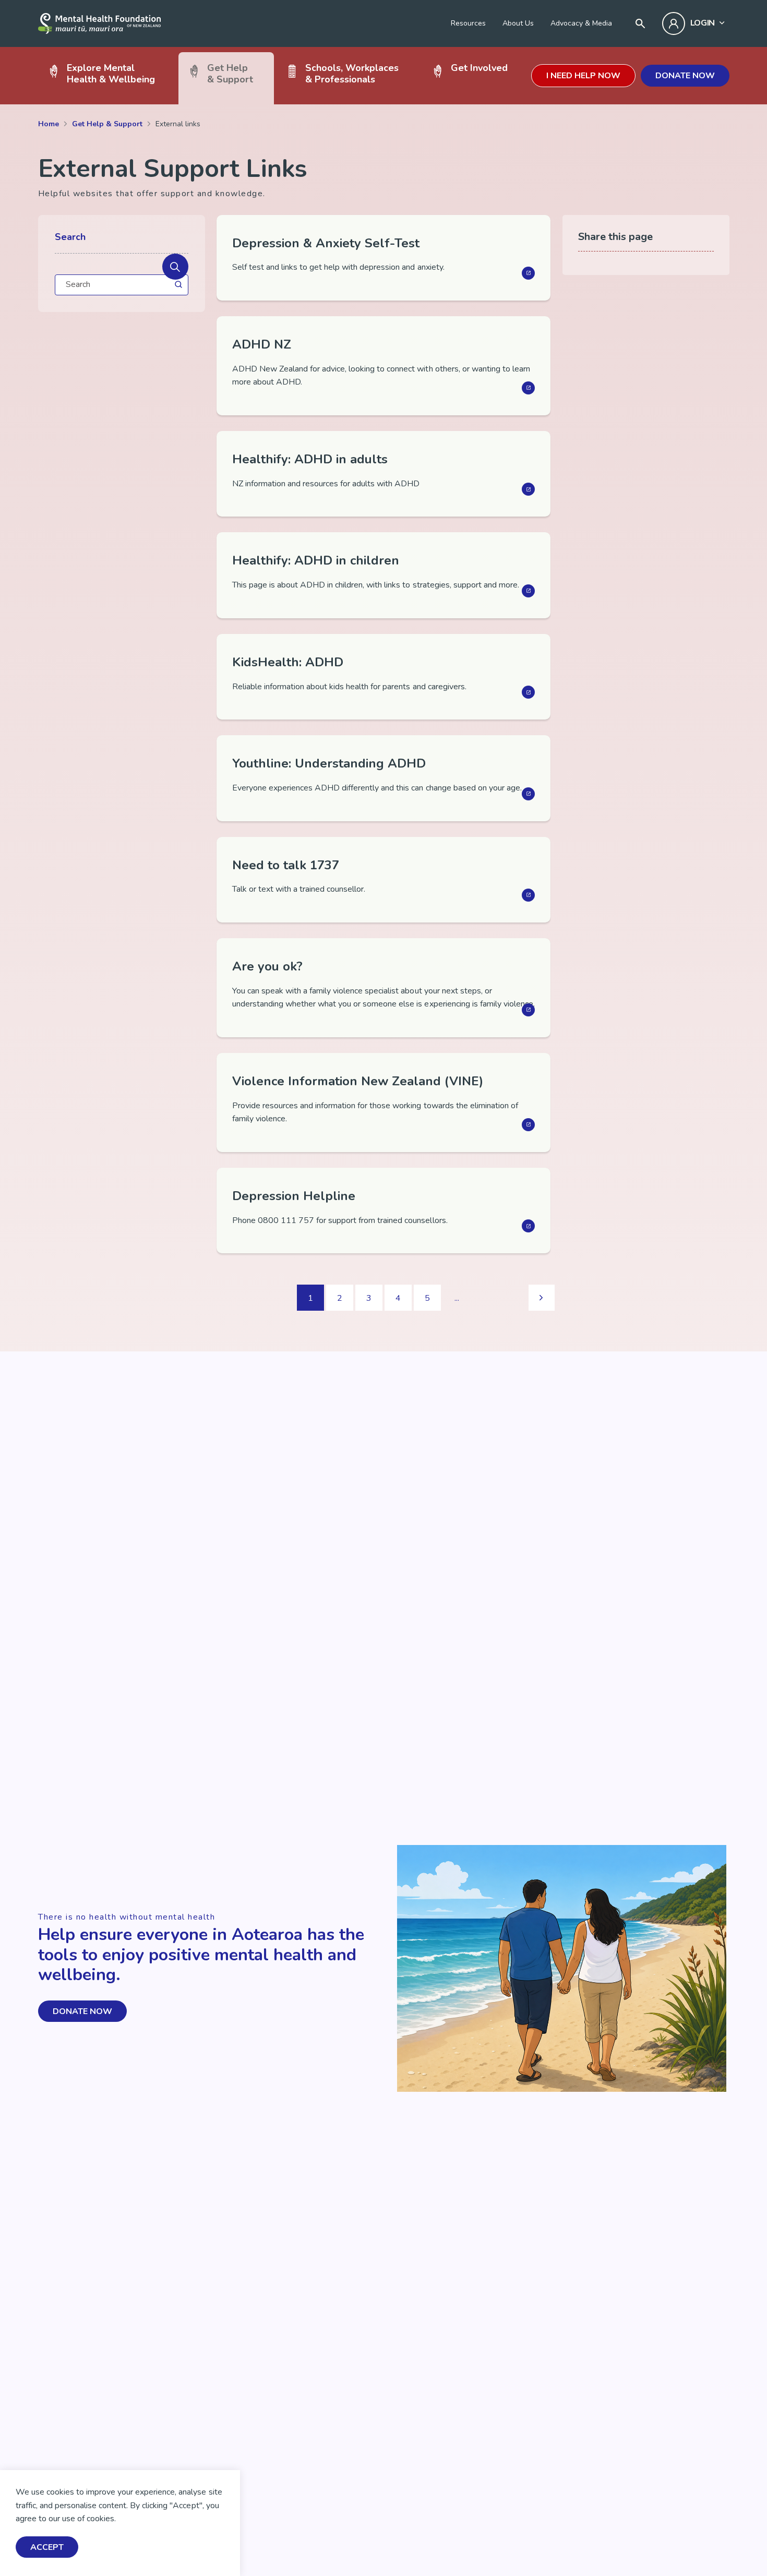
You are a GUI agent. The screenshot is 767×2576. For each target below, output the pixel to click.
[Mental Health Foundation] (99, 23)
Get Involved (479, 68)
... (457, 1298)
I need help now (583, 76)
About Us (518, 23)
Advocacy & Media (581, 23)
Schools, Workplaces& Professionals (352, 73)
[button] (175, 267)
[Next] (542, 1298)
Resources (468, 23)
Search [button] (70, 237)
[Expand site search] (640, 23)
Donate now (685, 76)
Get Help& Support (230, 73)
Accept (47, 2547)
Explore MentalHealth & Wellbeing (111, 73)
